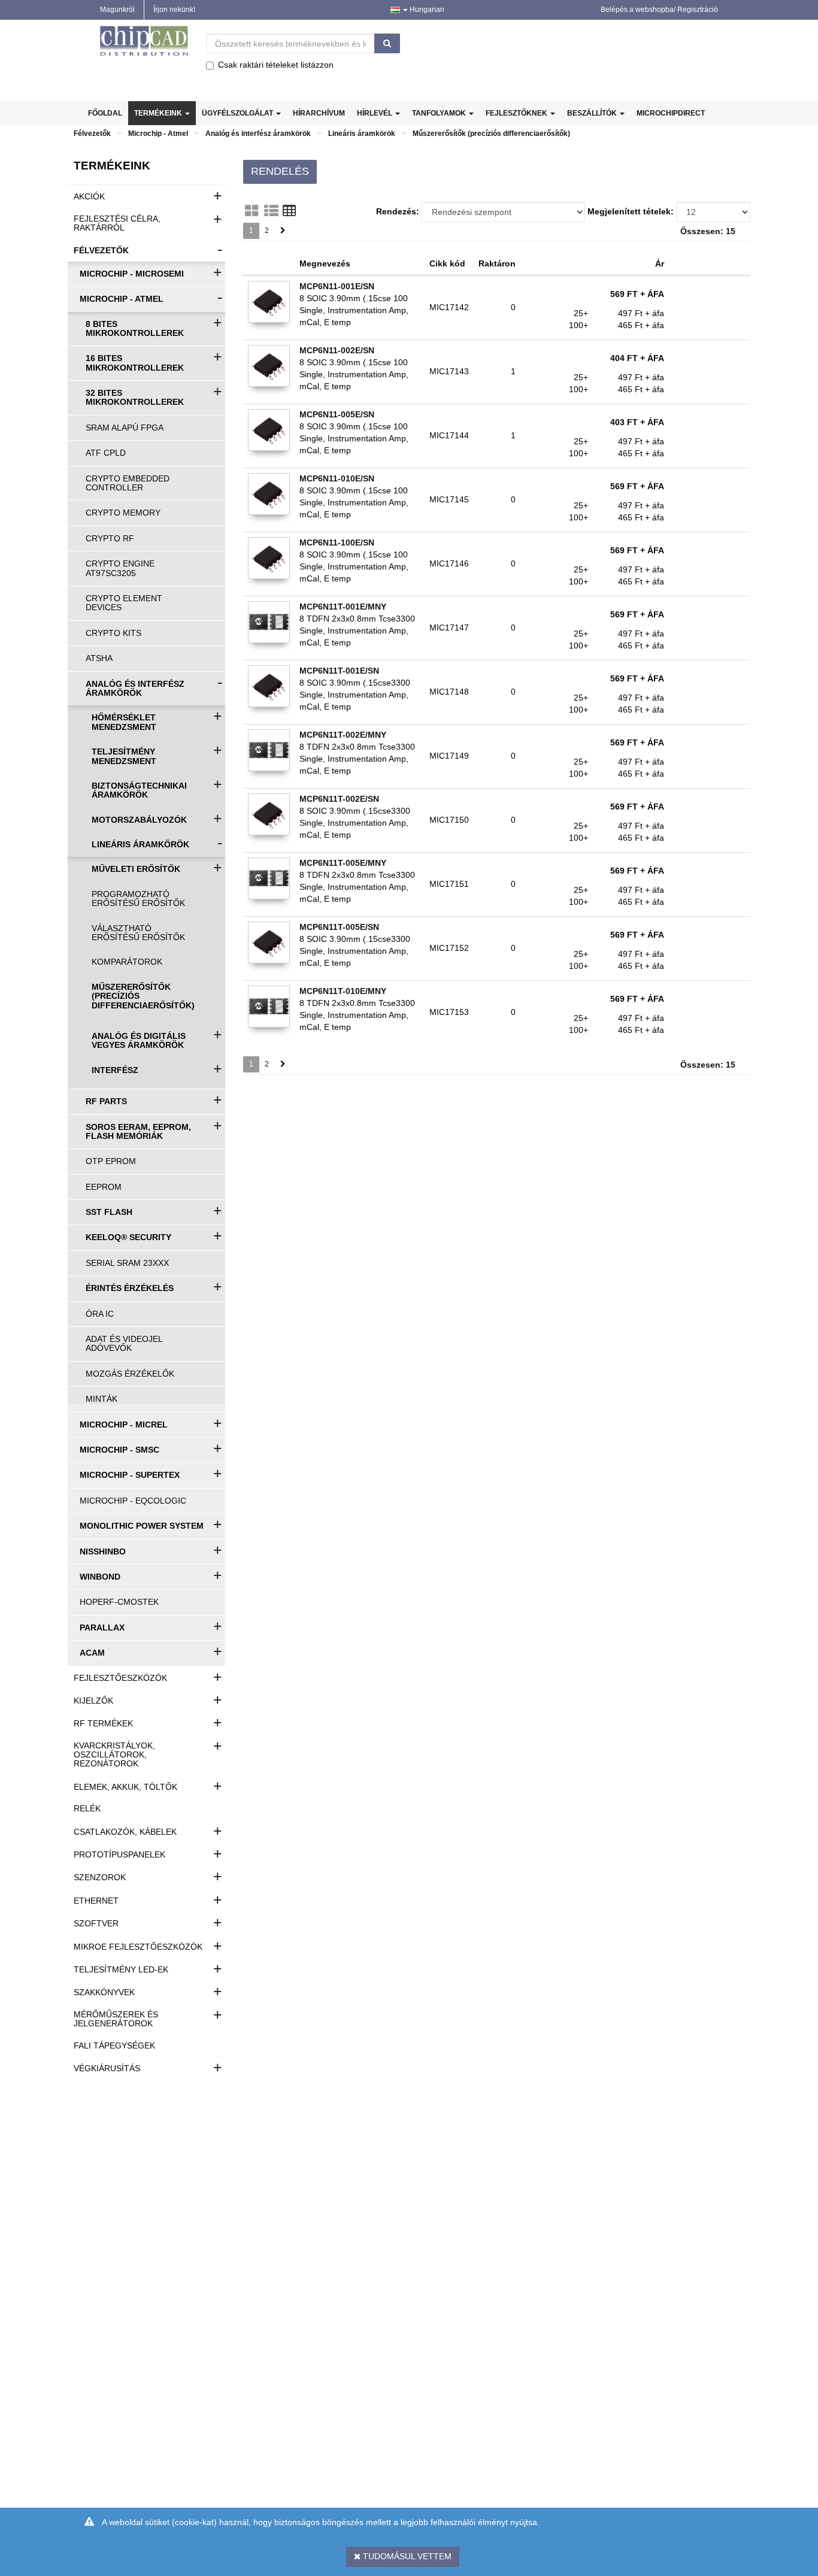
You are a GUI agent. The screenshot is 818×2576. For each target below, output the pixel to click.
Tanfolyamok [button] (440, 113)
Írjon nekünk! (174, 10)
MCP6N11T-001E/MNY (343, 607)
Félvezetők (92, 134)
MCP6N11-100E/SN (337, 543)
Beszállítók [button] (593, 113)
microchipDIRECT (671, 113)
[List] (271, 211)
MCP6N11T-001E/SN (339, 671)
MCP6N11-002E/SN (337, 350)
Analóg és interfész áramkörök (258, 134)
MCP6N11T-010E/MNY (343, 991)
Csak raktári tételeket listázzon (276, 65)
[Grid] (252, 211)
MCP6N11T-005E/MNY (343, 863)
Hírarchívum (319, 113)
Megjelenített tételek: (631, 211)
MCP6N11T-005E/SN (339, 927)
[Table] (289, 211)
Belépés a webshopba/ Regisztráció (659, 10)
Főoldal (105, 113)
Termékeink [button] (159, 113)
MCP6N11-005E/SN (337, 414)
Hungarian (426, 10)
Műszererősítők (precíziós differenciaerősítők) (491, 134)
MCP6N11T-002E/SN (339, 799)
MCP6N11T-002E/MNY (343, 735)
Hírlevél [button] (375, 113)
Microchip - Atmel (158, 134)
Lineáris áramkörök (362, 134)
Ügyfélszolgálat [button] (238, 113)
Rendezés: (398, 211)
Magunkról (117, 10)
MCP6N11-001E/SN (337, 286)
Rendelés (280, 171)
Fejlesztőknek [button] (517, 113)
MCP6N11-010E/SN (337, 478)
